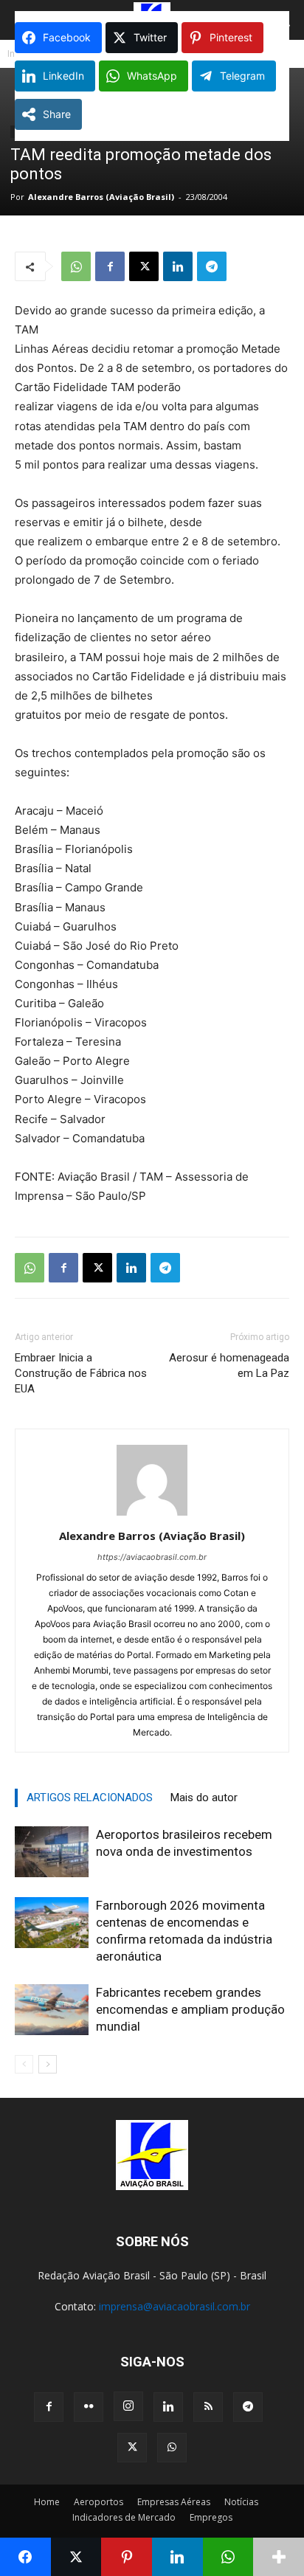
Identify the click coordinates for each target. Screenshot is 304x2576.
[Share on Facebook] (25, 2557)
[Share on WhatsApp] (228, 2557)
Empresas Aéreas (174, 2502)
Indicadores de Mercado (124, 2517)
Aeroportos (99, 2502)
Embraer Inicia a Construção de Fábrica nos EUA (81, 1373)
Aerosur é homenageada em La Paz (229, 1365)
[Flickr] (89, 2407)
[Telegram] (212, 266)
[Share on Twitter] (76, 2557)
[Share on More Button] (279, 2557)
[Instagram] (128, 2406)
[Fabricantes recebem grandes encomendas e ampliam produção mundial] (52, 2010)
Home (47, 2502)
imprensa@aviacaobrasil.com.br (175, 2306)
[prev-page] (24, 2064)
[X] (144, 266)
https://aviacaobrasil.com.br (152, 1557)
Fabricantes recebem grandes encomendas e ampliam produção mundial (190, 2009)
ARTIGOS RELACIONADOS (90, 1798)
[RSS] (208, 2407)
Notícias (241, 2502)
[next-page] (48, 2064)
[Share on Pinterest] (127, 2557)
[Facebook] (110, 266)
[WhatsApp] (76, 266)
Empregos (211, 2517)
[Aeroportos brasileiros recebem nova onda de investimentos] (52, 1852)
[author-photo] (152, 1515)
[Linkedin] (178, 266)
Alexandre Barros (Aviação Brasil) (101, 197)
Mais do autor (204, 1798)
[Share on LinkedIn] (177, 2557)
